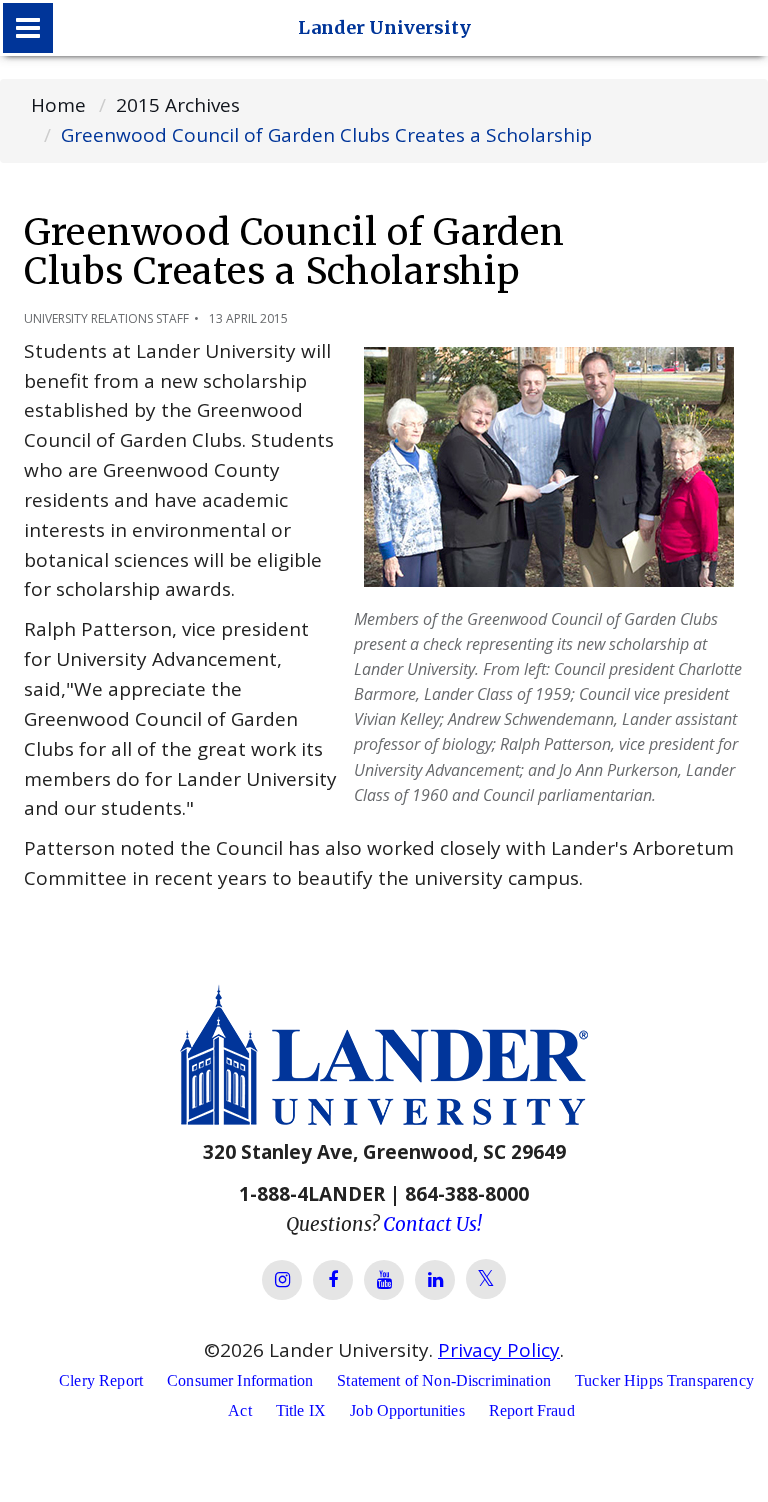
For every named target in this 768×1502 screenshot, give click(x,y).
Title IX (301, 1410)
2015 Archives (178, 105)
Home (58, 105)
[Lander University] (28, 28)
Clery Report (101, 1380)
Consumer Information (240, 1380)
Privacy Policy (499, 1350)
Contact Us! (432, 1224)
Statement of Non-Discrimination (444, 1380)
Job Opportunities (407, 1410)
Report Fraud (532, 1410)
